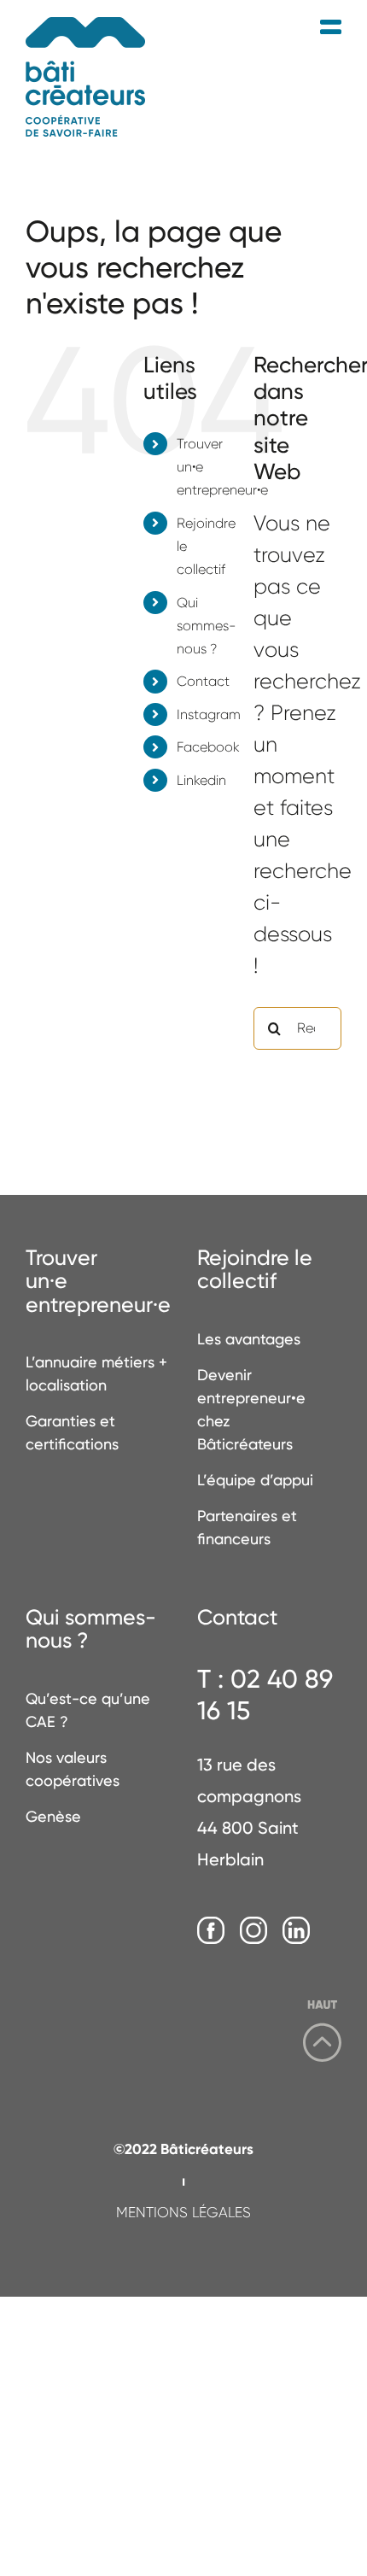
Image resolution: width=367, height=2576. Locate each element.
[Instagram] (253, 1931)
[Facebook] (211, 1931)
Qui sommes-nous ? (207, 626)
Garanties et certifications (72, 1432)
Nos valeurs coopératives (73, 1769)
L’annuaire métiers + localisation (96, 1373)
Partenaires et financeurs (247, 1527)
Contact (203, 681)
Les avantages (249, 1339)
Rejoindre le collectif (255, 1270)
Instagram (209, 714)
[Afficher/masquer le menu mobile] (331, 28)
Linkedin (201, 780)
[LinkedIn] (296, 1931)
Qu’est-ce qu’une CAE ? (88, 1710)
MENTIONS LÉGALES (183, 2212)
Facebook (208, 747)
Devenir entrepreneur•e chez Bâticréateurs (251, 1409)
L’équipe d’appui (255, 1480)
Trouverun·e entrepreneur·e (98, 1282)
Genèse (53, 1816)
